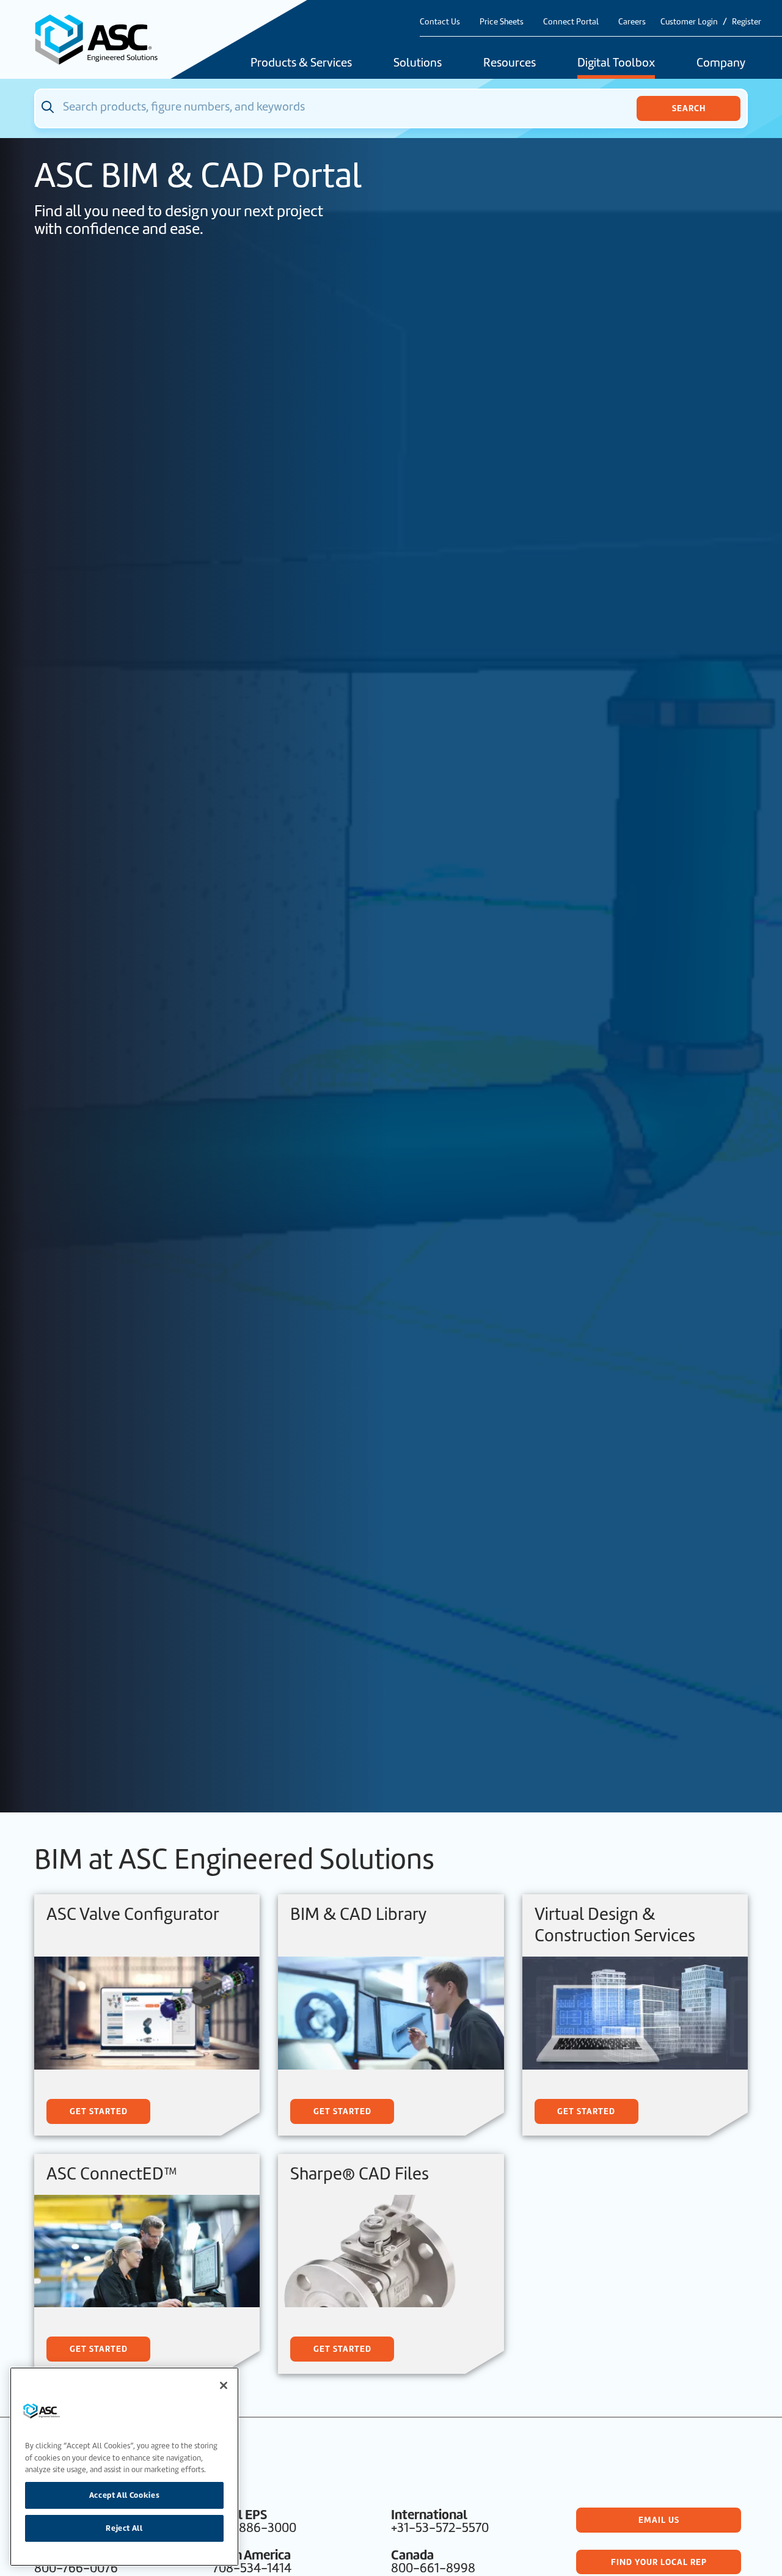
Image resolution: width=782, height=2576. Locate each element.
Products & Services (301, 64)
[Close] (224, 2385)
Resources (510, 64)
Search (689, 108)
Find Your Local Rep (659, 2562)
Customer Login (689, 22)
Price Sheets (502, 22)
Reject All (124, 2528)
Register (747, 22)
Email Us (659, 2520)
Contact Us (440, 22)
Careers (632, 22)
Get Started (99, 2111)
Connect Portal (571, 22)
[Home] (103, 39)
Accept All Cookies (125, 2495)
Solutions (418, 64)
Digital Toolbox (616, 64)
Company (721, 64)
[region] (124, 2467)
